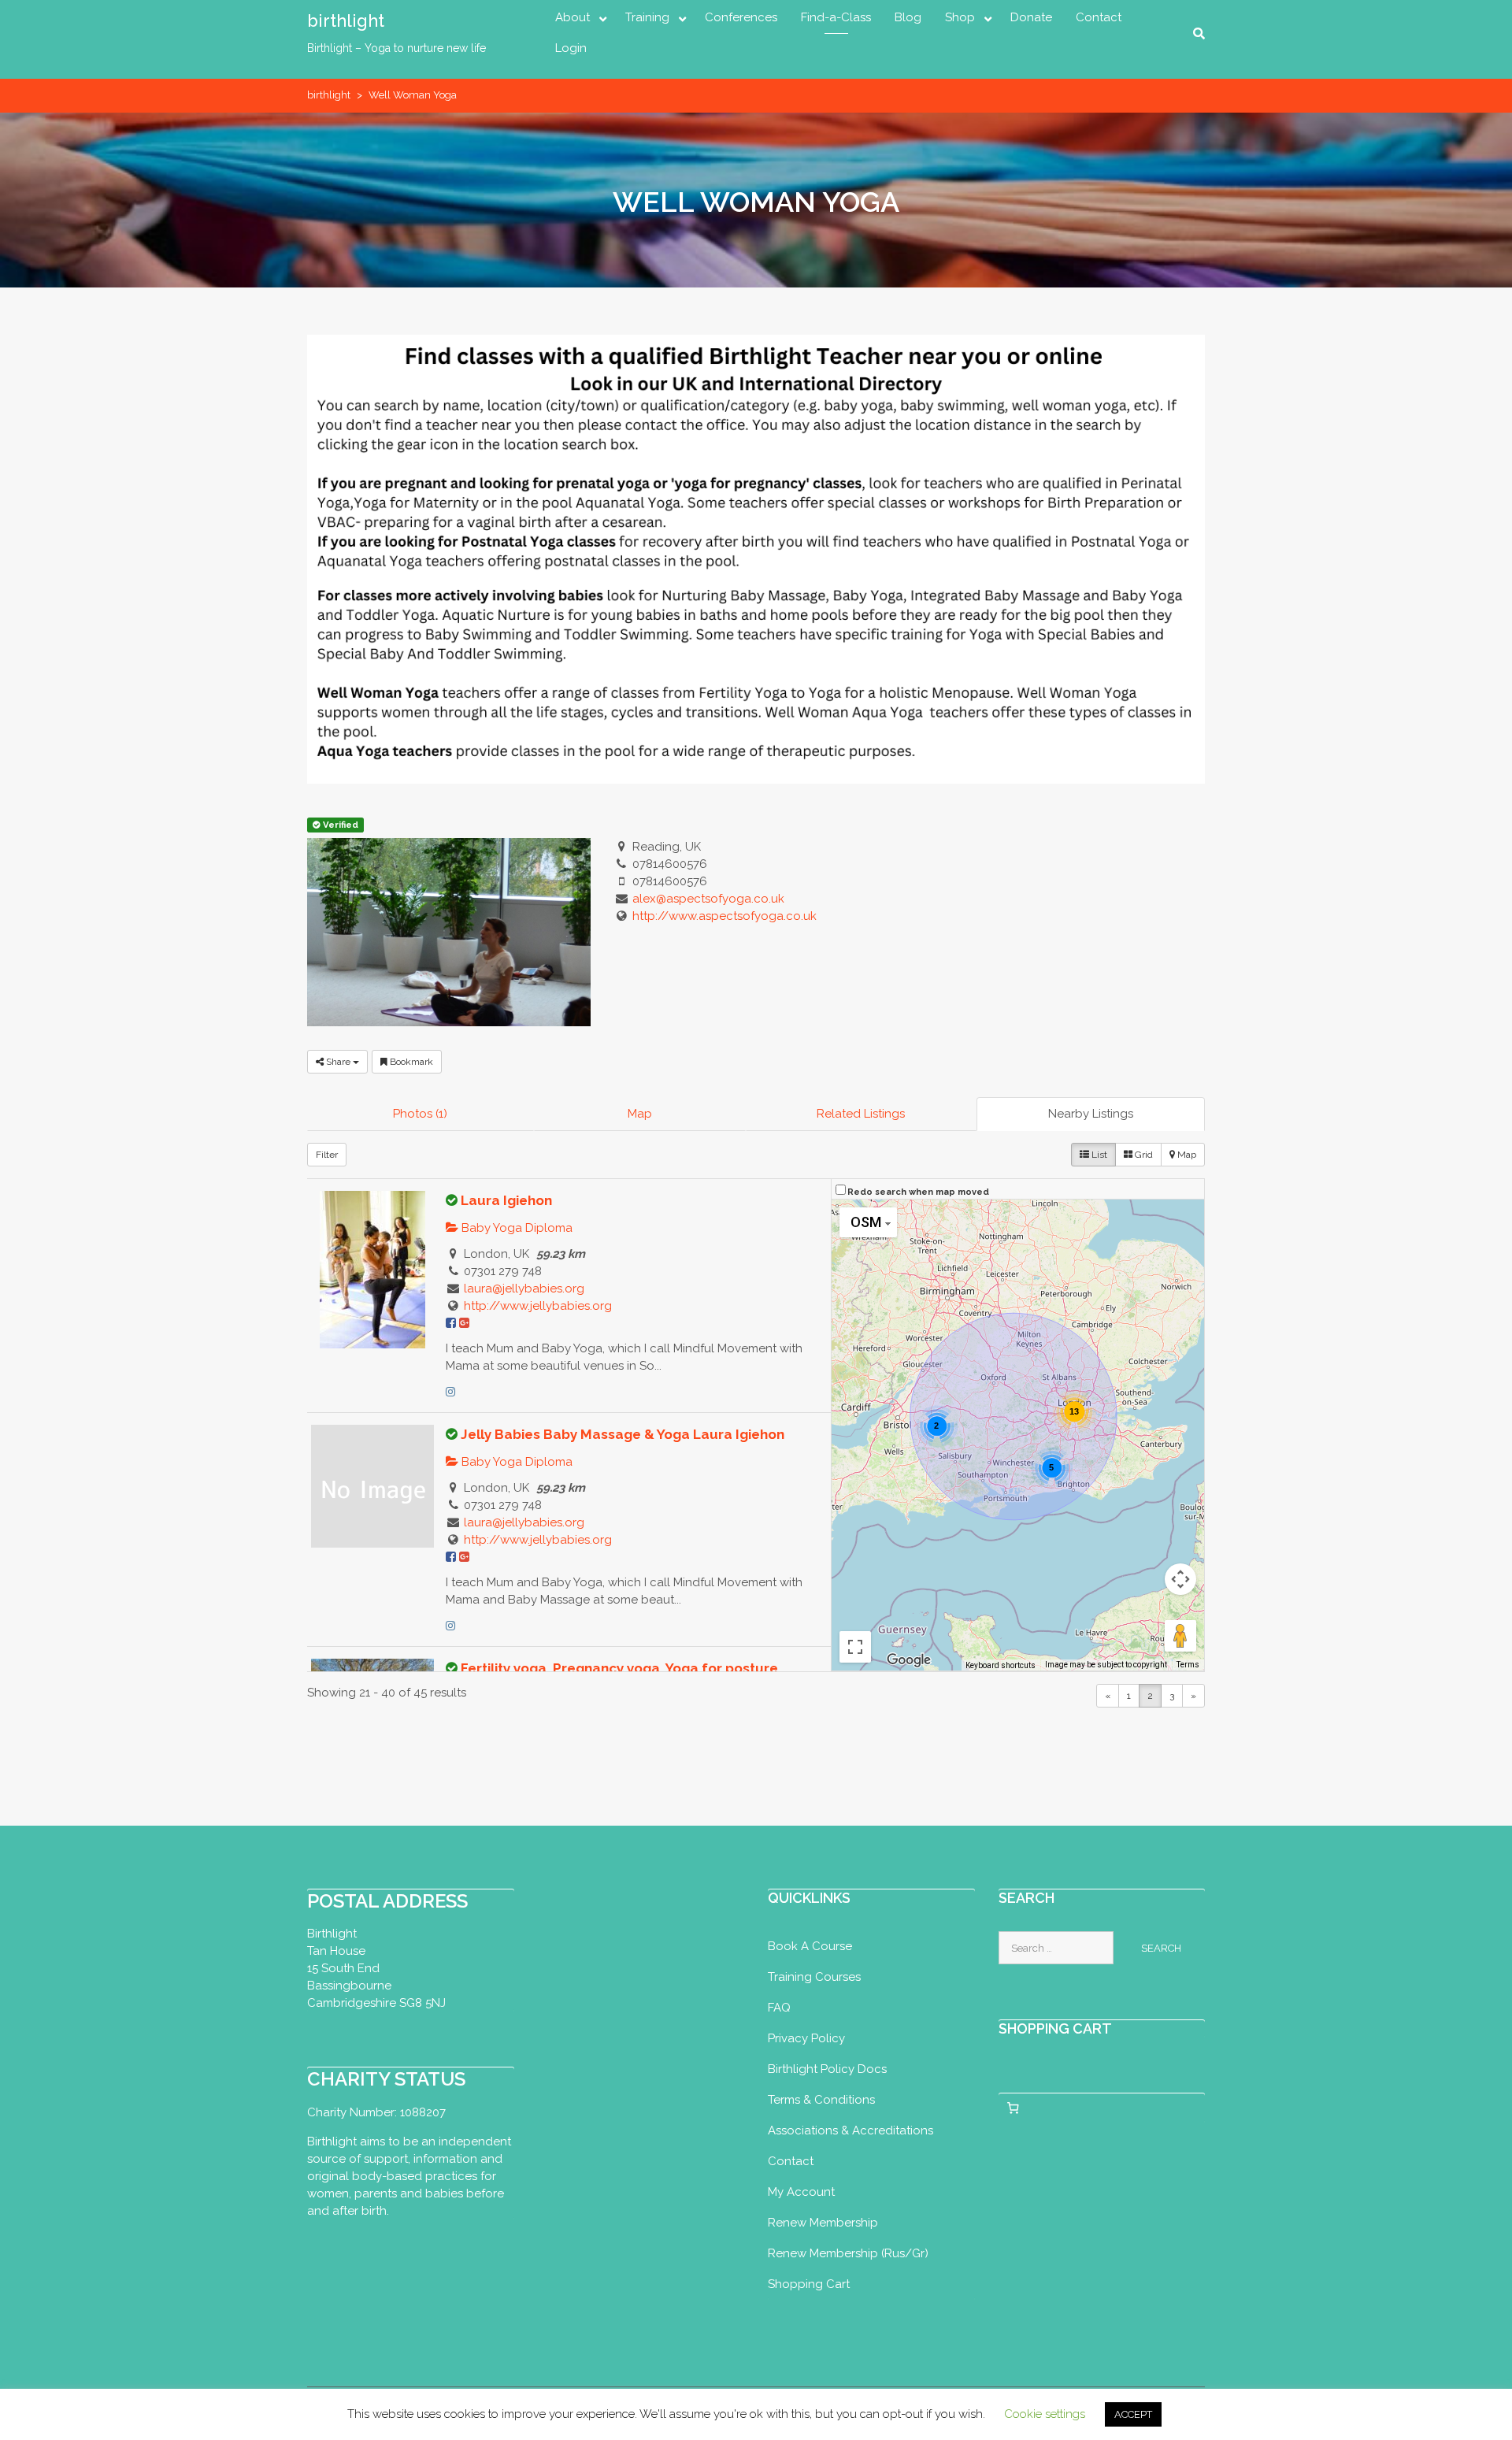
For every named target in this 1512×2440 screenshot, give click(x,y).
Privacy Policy (806, 2038)
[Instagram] (450, 1392)
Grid (1143, 1155)
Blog (908, 17)
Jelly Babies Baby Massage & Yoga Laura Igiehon (623, 1434)
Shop (960, 17)
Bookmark (410, 1062)
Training (647, 17)
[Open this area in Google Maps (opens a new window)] (909, 1660)
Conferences (741, 17)
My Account (801, 2192)
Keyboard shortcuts (1001, 1665)
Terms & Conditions (821, 2100)
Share (338, 1062)
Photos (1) (420, 1114)
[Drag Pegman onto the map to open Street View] (1180, 1636)
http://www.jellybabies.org (538, 1306)
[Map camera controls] (1180, 1579)
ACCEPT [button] (1133, 2414)
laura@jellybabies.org (524, 1289)
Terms (1188, 1665)
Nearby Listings (1091, 1114)
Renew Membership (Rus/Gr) (848, 2253)
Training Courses (814, 1977)
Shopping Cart (809, 2284)
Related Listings (861, 1114)
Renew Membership (823, 2223)
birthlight (346, 20)
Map (640, 1114)
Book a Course (810, 1946)
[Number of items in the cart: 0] (1014, 2108)
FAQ (779, 2008)
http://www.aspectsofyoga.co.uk (724, 916)
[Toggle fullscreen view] (855, 1647)
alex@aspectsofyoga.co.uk (708, 899)
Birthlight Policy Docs (827, 2069)
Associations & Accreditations (850, 2130)
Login (571, 48)
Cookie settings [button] (1045, 2414)
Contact (1099, 17)
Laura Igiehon (506, 1200)
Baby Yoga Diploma (515, 1228)
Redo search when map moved (918, 1192)
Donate (1031, 17)
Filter (327, 1155)
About (573, 17)
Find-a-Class (836, 17)
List (1098, 1155)
